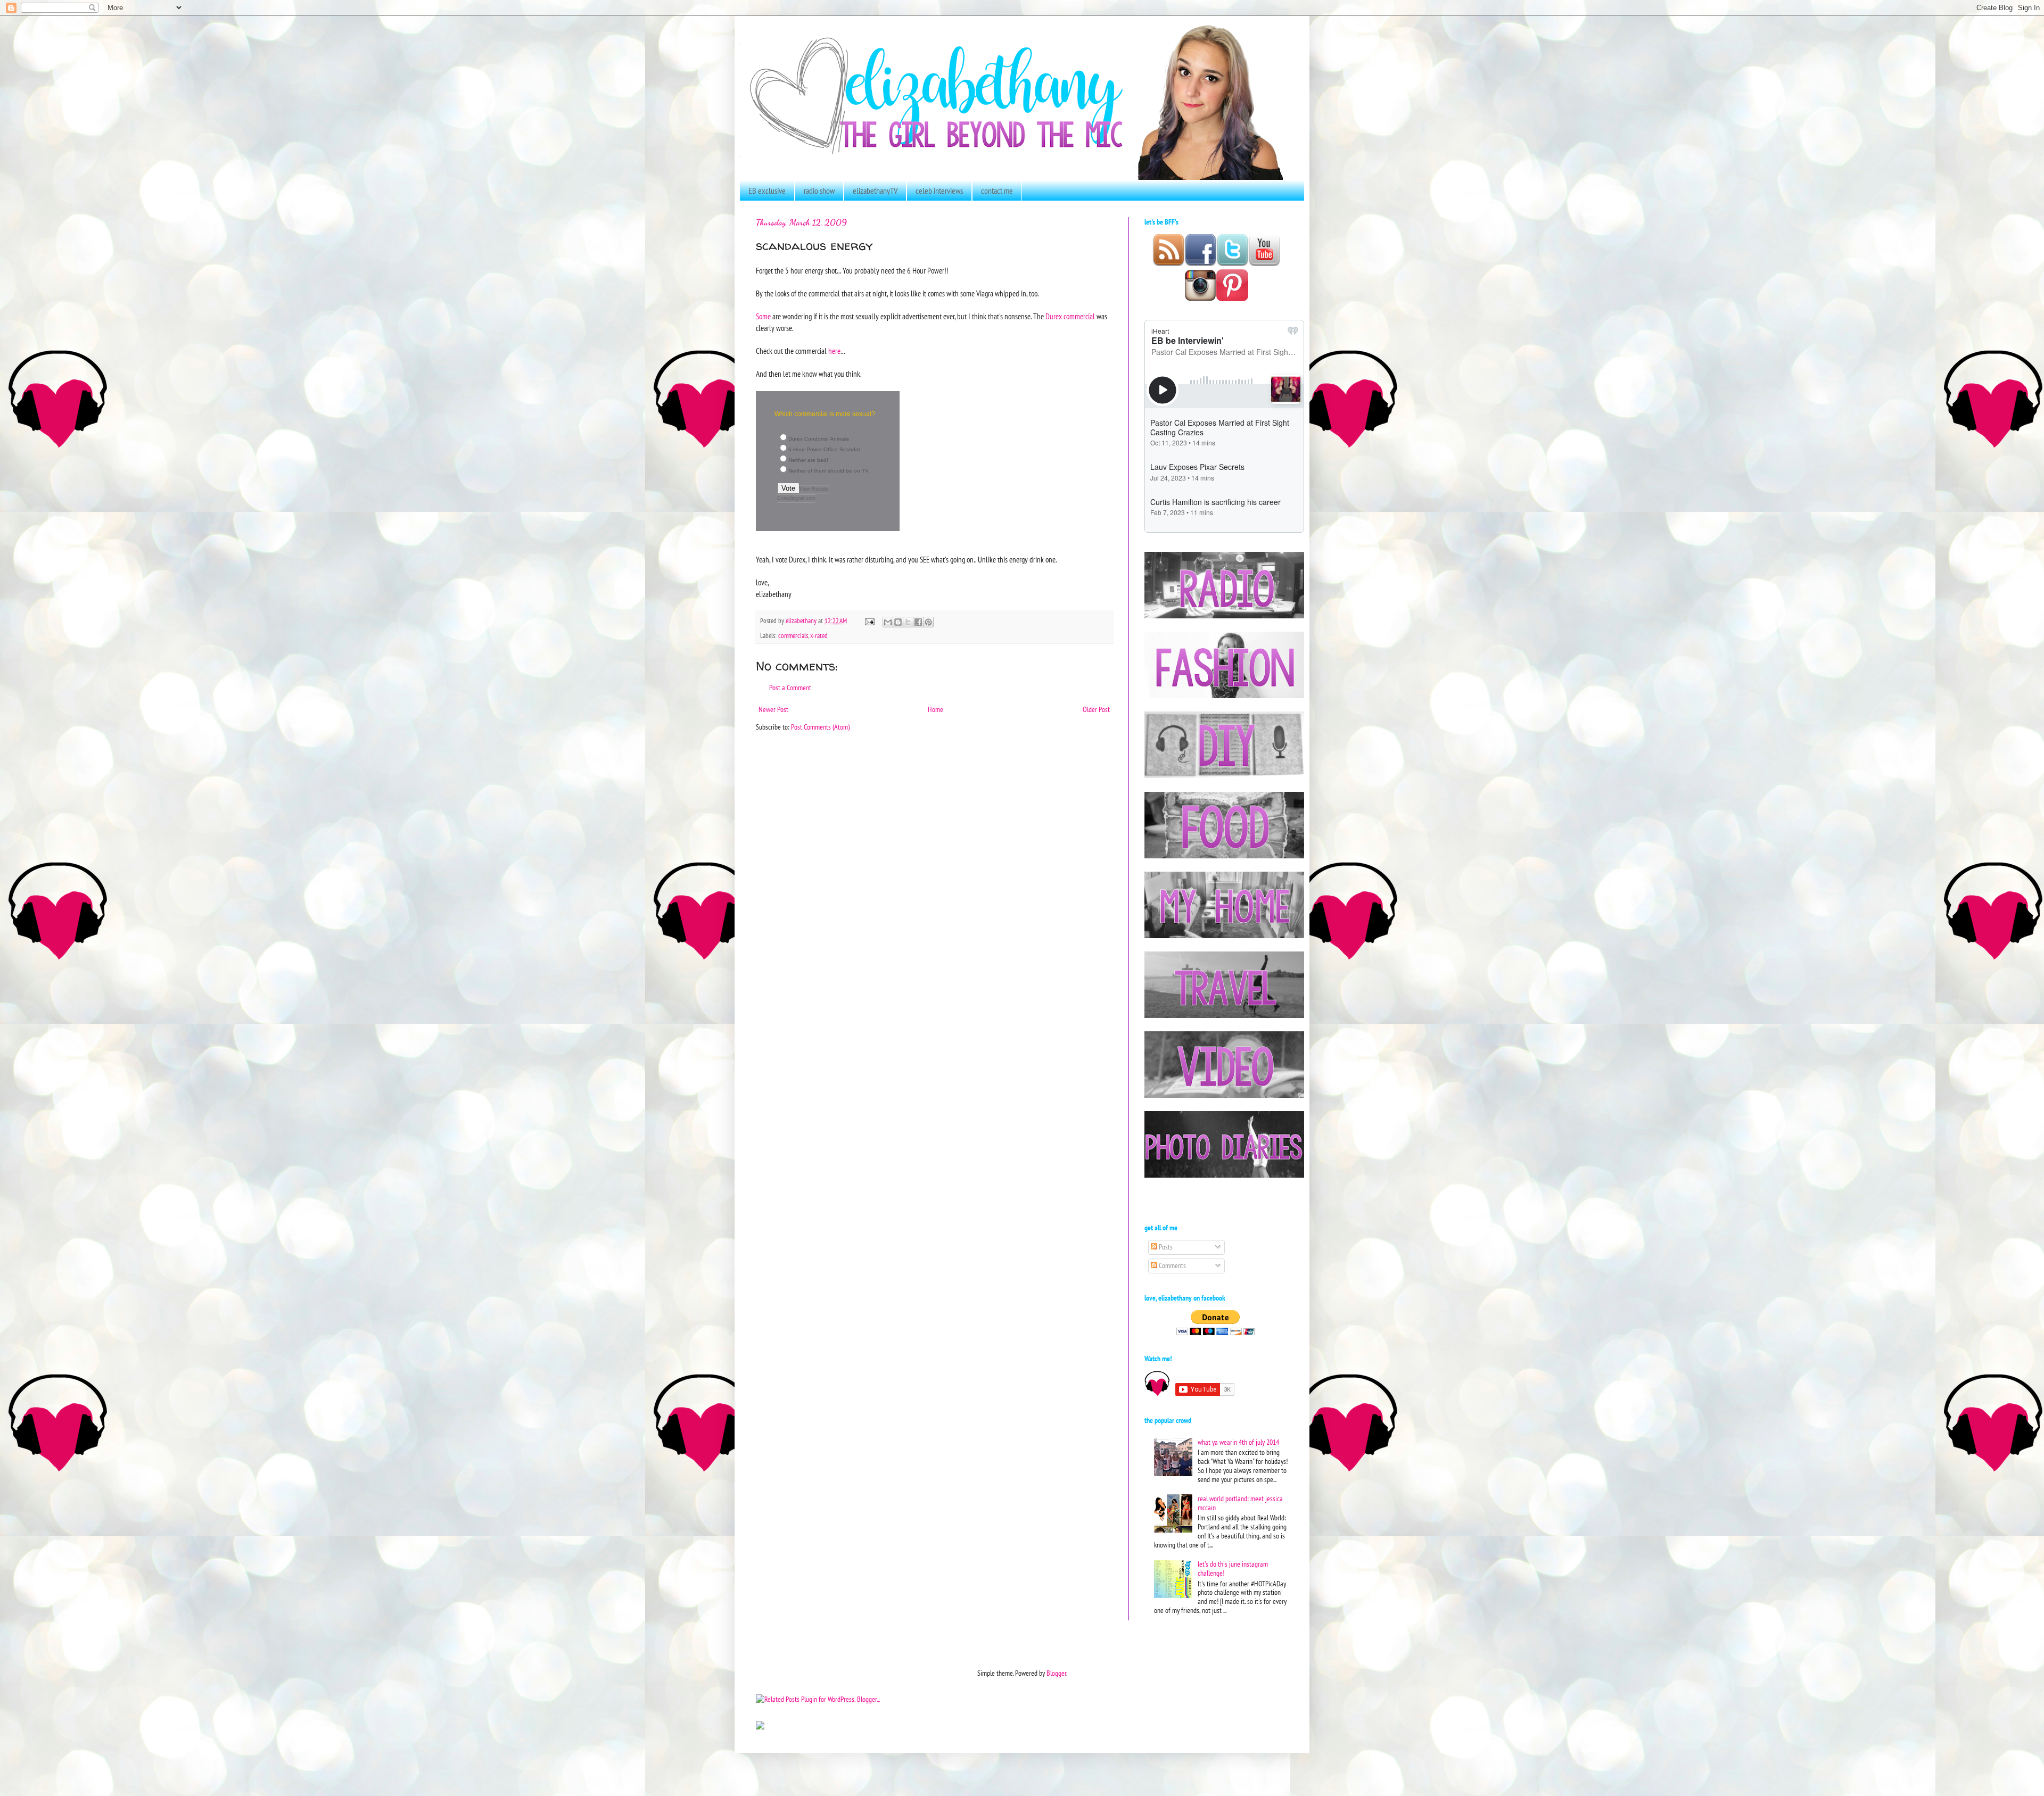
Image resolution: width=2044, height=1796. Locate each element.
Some (763, 316)
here (834, 351)
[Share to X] (908, 622)
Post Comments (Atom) (820, 727)
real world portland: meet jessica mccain (1240, 1503)
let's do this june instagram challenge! (1233, 1569)
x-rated (819, 635)
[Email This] (888, 622)
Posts (1165, 1247)
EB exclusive (767, 191)
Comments (1172, 1265)
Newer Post (773, 709)
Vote (788, 488)
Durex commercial (1070, 316)
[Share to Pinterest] (928, 622)
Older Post (1096, 709)
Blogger (1056, 1673)
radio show (819, 191)
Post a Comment (790, 688)
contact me (997, 191)
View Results (814, 489)
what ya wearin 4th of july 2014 (1238, 1442)
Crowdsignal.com (796, 498)
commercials (793, 635)
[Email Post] (869, 620)
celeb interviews (939, 191)
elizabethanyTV (875, 191)
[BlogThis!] (898, 622)
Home (936, 709)
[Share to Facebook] (918, 622)
